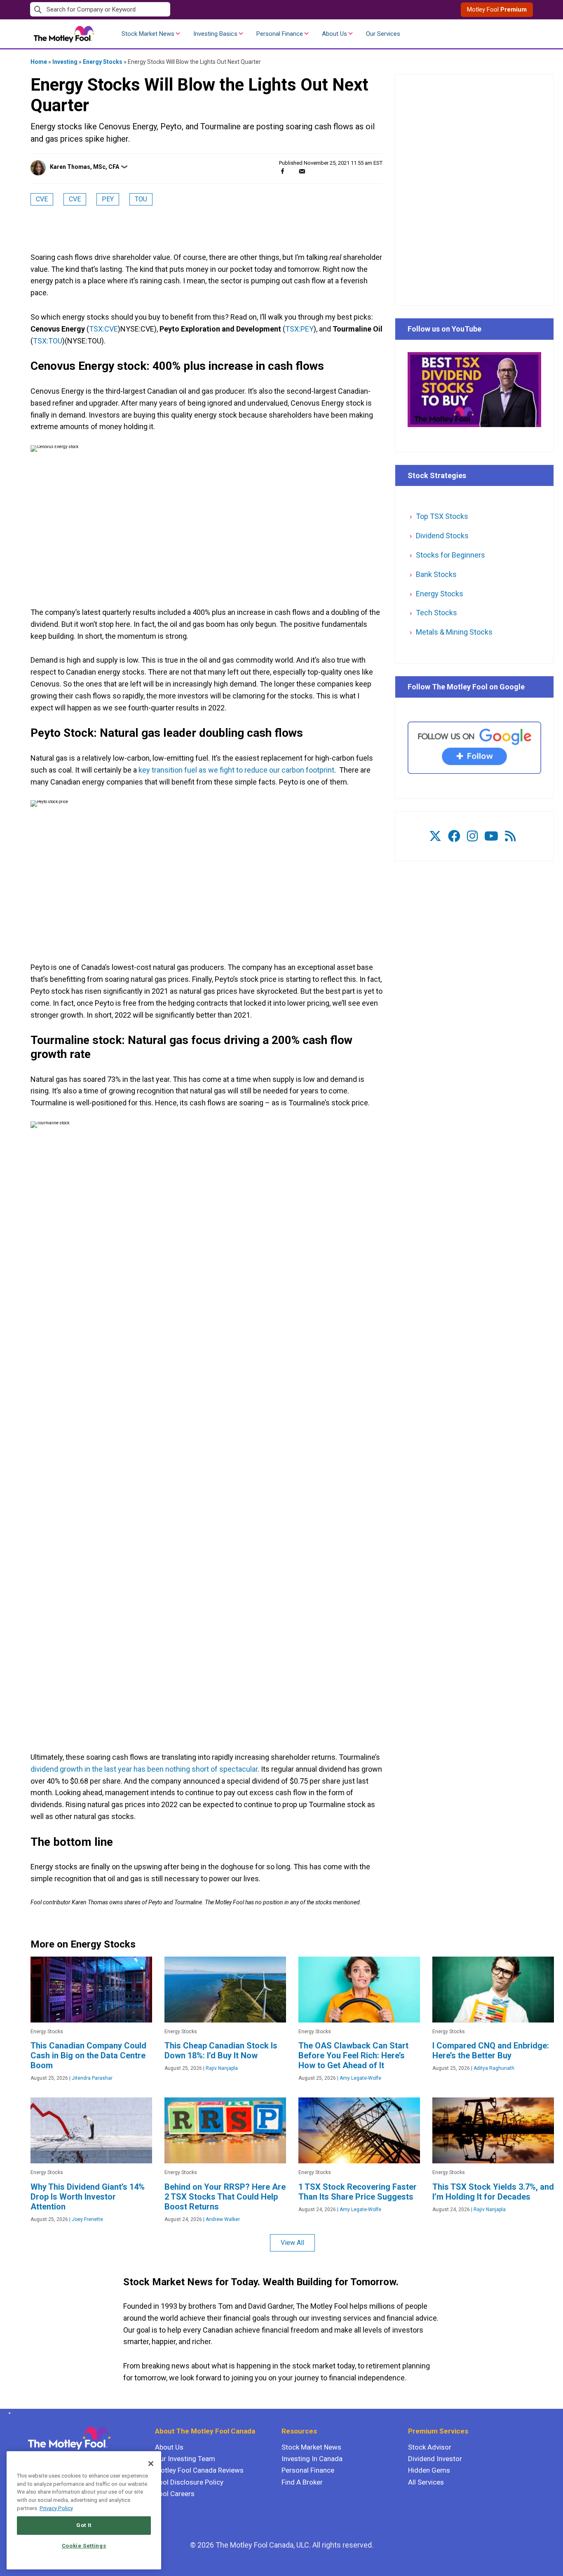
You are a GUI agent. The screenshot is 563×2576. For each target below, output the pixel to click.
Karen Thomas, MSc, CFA (84, 167)
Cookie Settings (84, 2546)
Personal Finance (280, 34)
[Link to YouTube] (491, 836)
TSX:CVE (103, 329)
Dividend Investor (435, 2459)
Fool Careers (175, 2494)
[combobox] (156, 10)
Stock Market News (148, 34)
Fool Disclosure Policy (189, 2482)
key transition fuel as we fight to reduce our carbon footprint (236, 770)
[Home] (8, 2413)
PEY (108, 199)
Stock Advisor (430, 2447)
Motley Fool (497, 9)
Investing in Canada (312, 2459)
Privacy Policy (56, 2508)
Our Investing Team (185, 2459)
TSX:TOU (48, 341)
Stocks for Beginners (450, 555)
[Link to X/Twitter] (435, 836)
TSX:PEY (299, 329)
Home (39, 62)
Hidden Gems (429, 2470)
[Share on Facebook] (283, 171)
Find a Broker (302, 2482)
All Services (426, 2482)
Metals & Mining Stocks (454, 632)
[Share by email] (302, 171)
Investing (65, 62)
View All (292, 2243)
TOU (141, 199)
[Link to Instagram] (472, 836)
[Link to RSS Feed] (510, 836)
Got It (84, 2525)
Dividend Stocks (442, 536)
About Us (334, 34)
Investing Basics (215, 34)
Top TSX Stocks (442, 516)
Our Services (383, 34)
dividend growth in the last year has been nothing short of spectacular (144, 1769)
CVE (42, 199)
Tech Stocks (436, 613)
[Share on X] (292, 171)
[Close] (151, 2464)
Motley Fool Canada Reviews (199, 2470)
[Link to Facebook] (454, 836)
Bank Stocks (436, 574)
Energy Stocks (103, 62)
